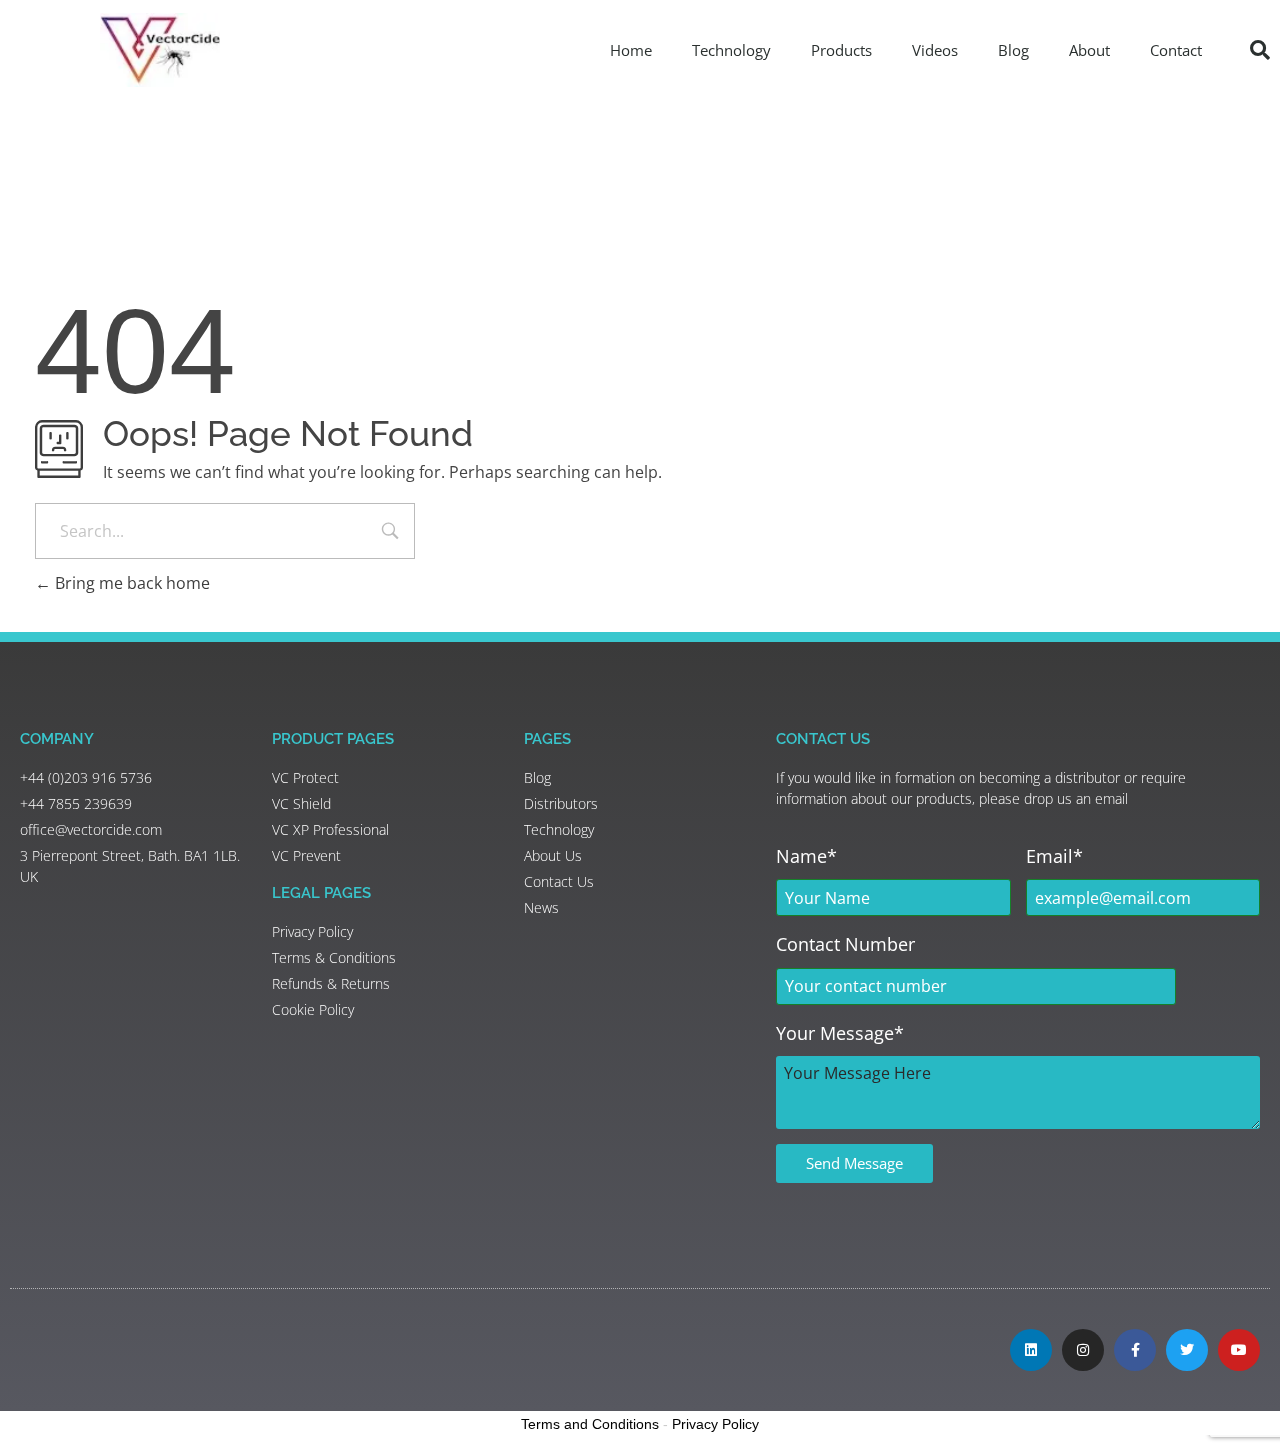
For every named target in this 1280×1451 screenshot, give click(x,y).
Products (841, 50)
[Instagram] (1083, 1350)
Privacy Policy (715, 1424)
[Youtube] (1239, 1350)
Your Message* (840, 1033)
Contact (1176, 50)
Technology (731, 50)
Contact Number (845, 944)
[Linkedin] (1031, 1350)
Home (631, 50)
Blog (1013, 50)
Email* (1054, 856)
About (1089, 50)
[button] (1260, 50)
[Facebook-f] (1135, 1350)
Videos (935, 50)
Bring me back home (130, 583)
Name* (806, 856)
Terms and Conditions (590, 1424)
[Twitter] (1187, 1350)
